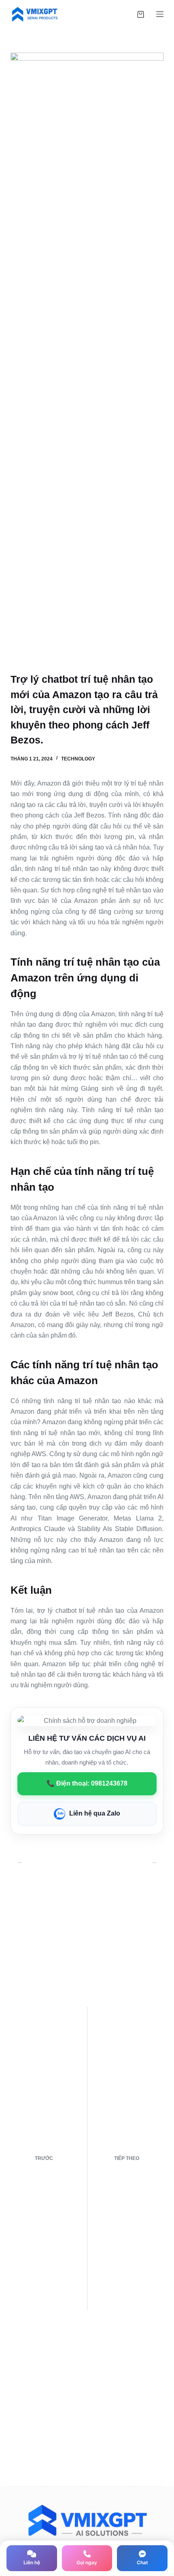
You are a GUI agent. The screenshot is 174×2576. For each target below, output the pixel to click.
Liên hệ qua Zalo (95, 1813)
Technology (78, 759)
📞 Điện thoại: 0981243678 (87, 1783)
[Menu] (160, 14)
